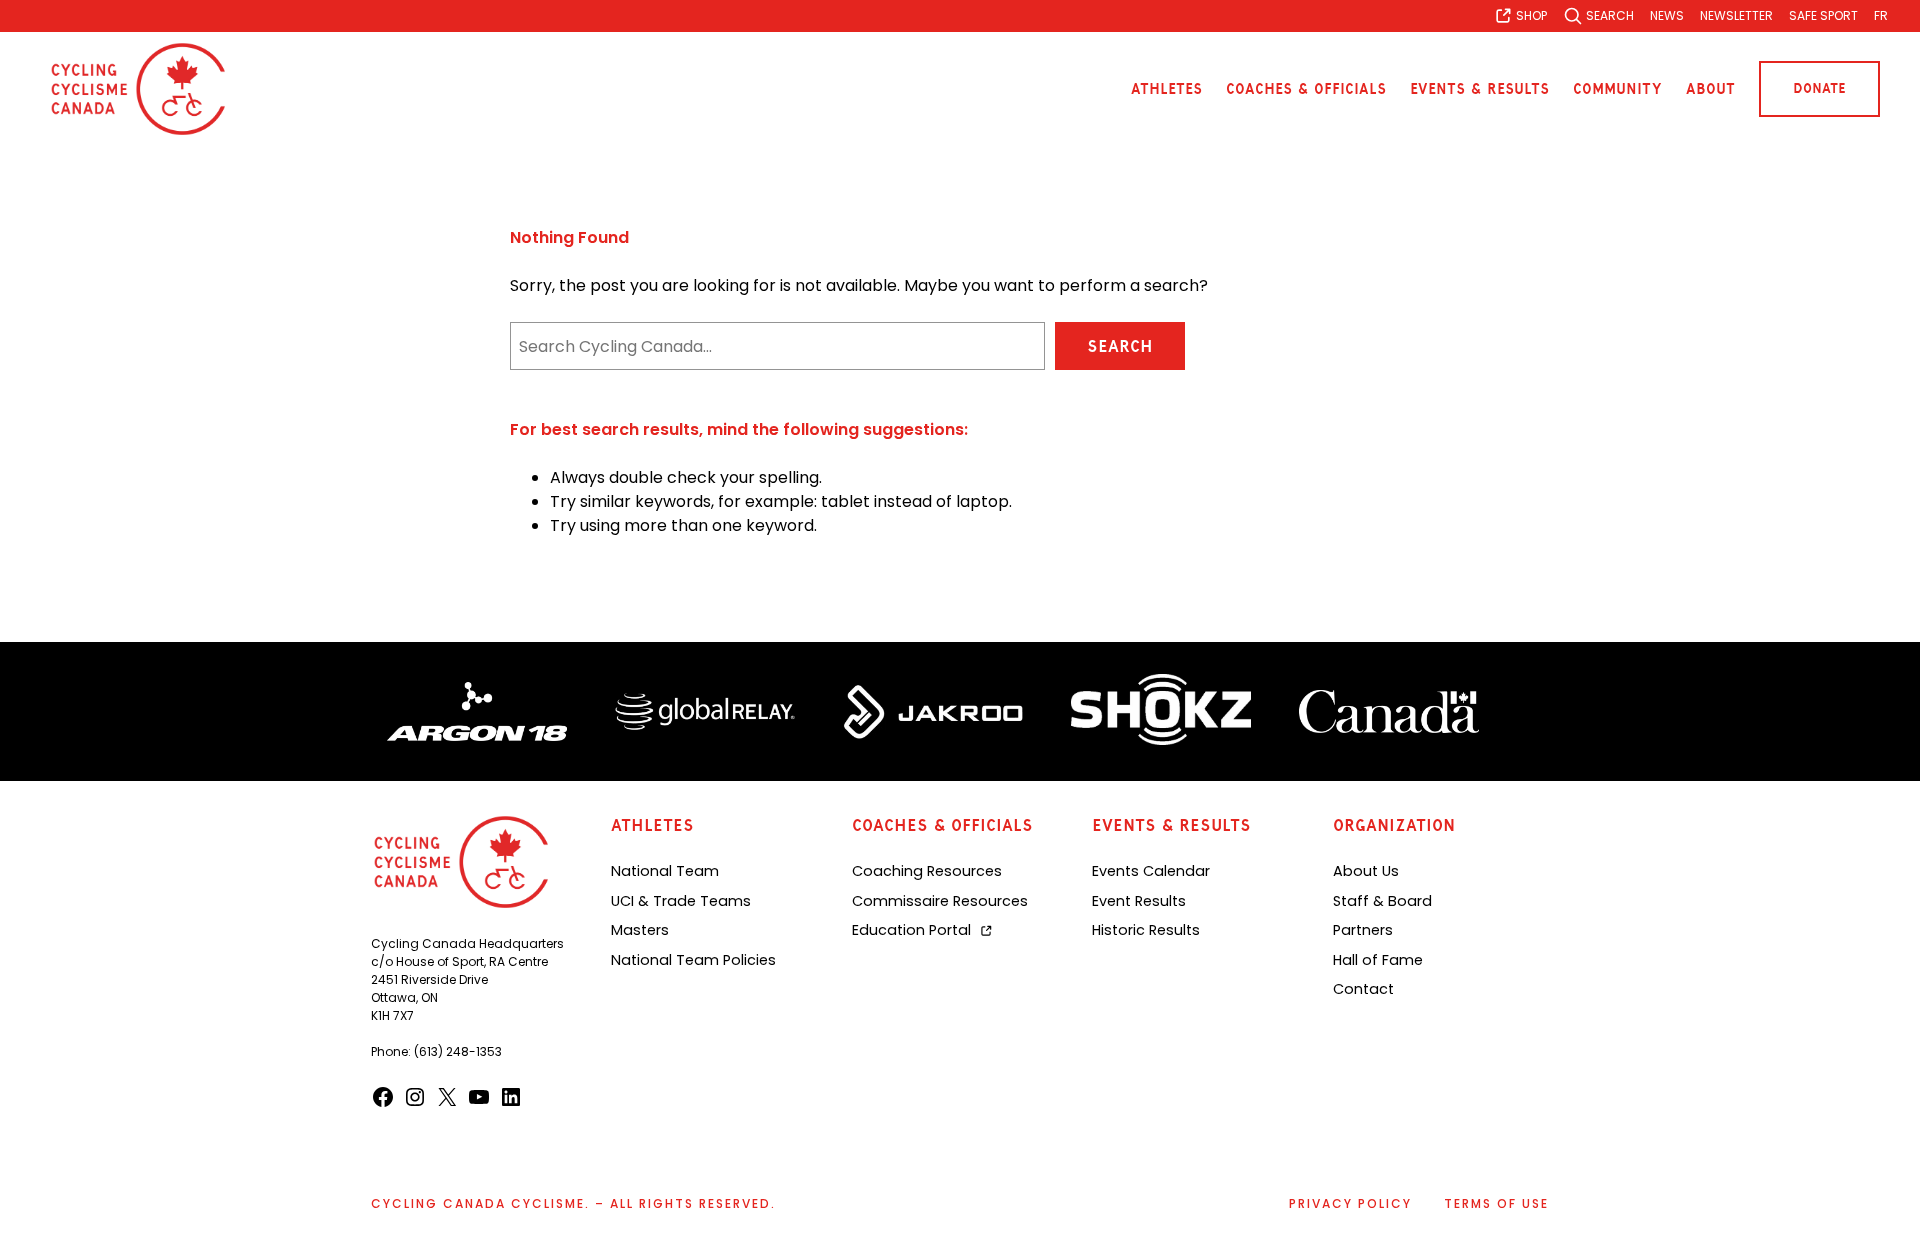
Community (1617, 89)
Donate (1819, 88)
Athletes (1166, 89)
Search (1120, 346)
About (1710, 89)
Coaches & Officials (1306, 89)
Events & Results (1479, 89)
